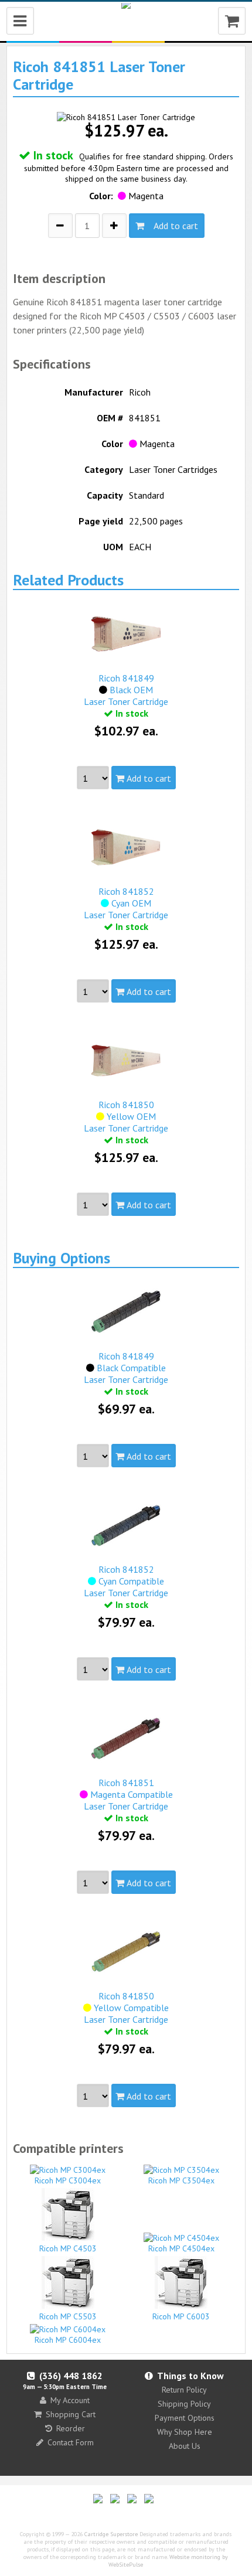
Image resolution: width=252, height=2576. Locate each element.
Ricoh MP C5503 (68, 2316)
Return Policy (184, 2390)
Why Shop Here (185, 2432)
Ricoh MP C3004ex (68, 2180)
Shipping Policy (184, 2404)
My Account (70, 2400)
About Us (185, 2446)
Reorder (71, 2428)
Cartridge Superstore (111, 2534)
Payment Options (185, 2418)
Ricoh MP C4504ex (181, 2248)
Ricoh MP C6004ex (68, 2340)
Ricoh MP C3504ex (181, 2180)
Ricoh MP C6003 (181, 2316)
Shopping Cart (71, 2414)
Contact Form (71, 2442)
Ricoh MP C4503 (68, 2248)
